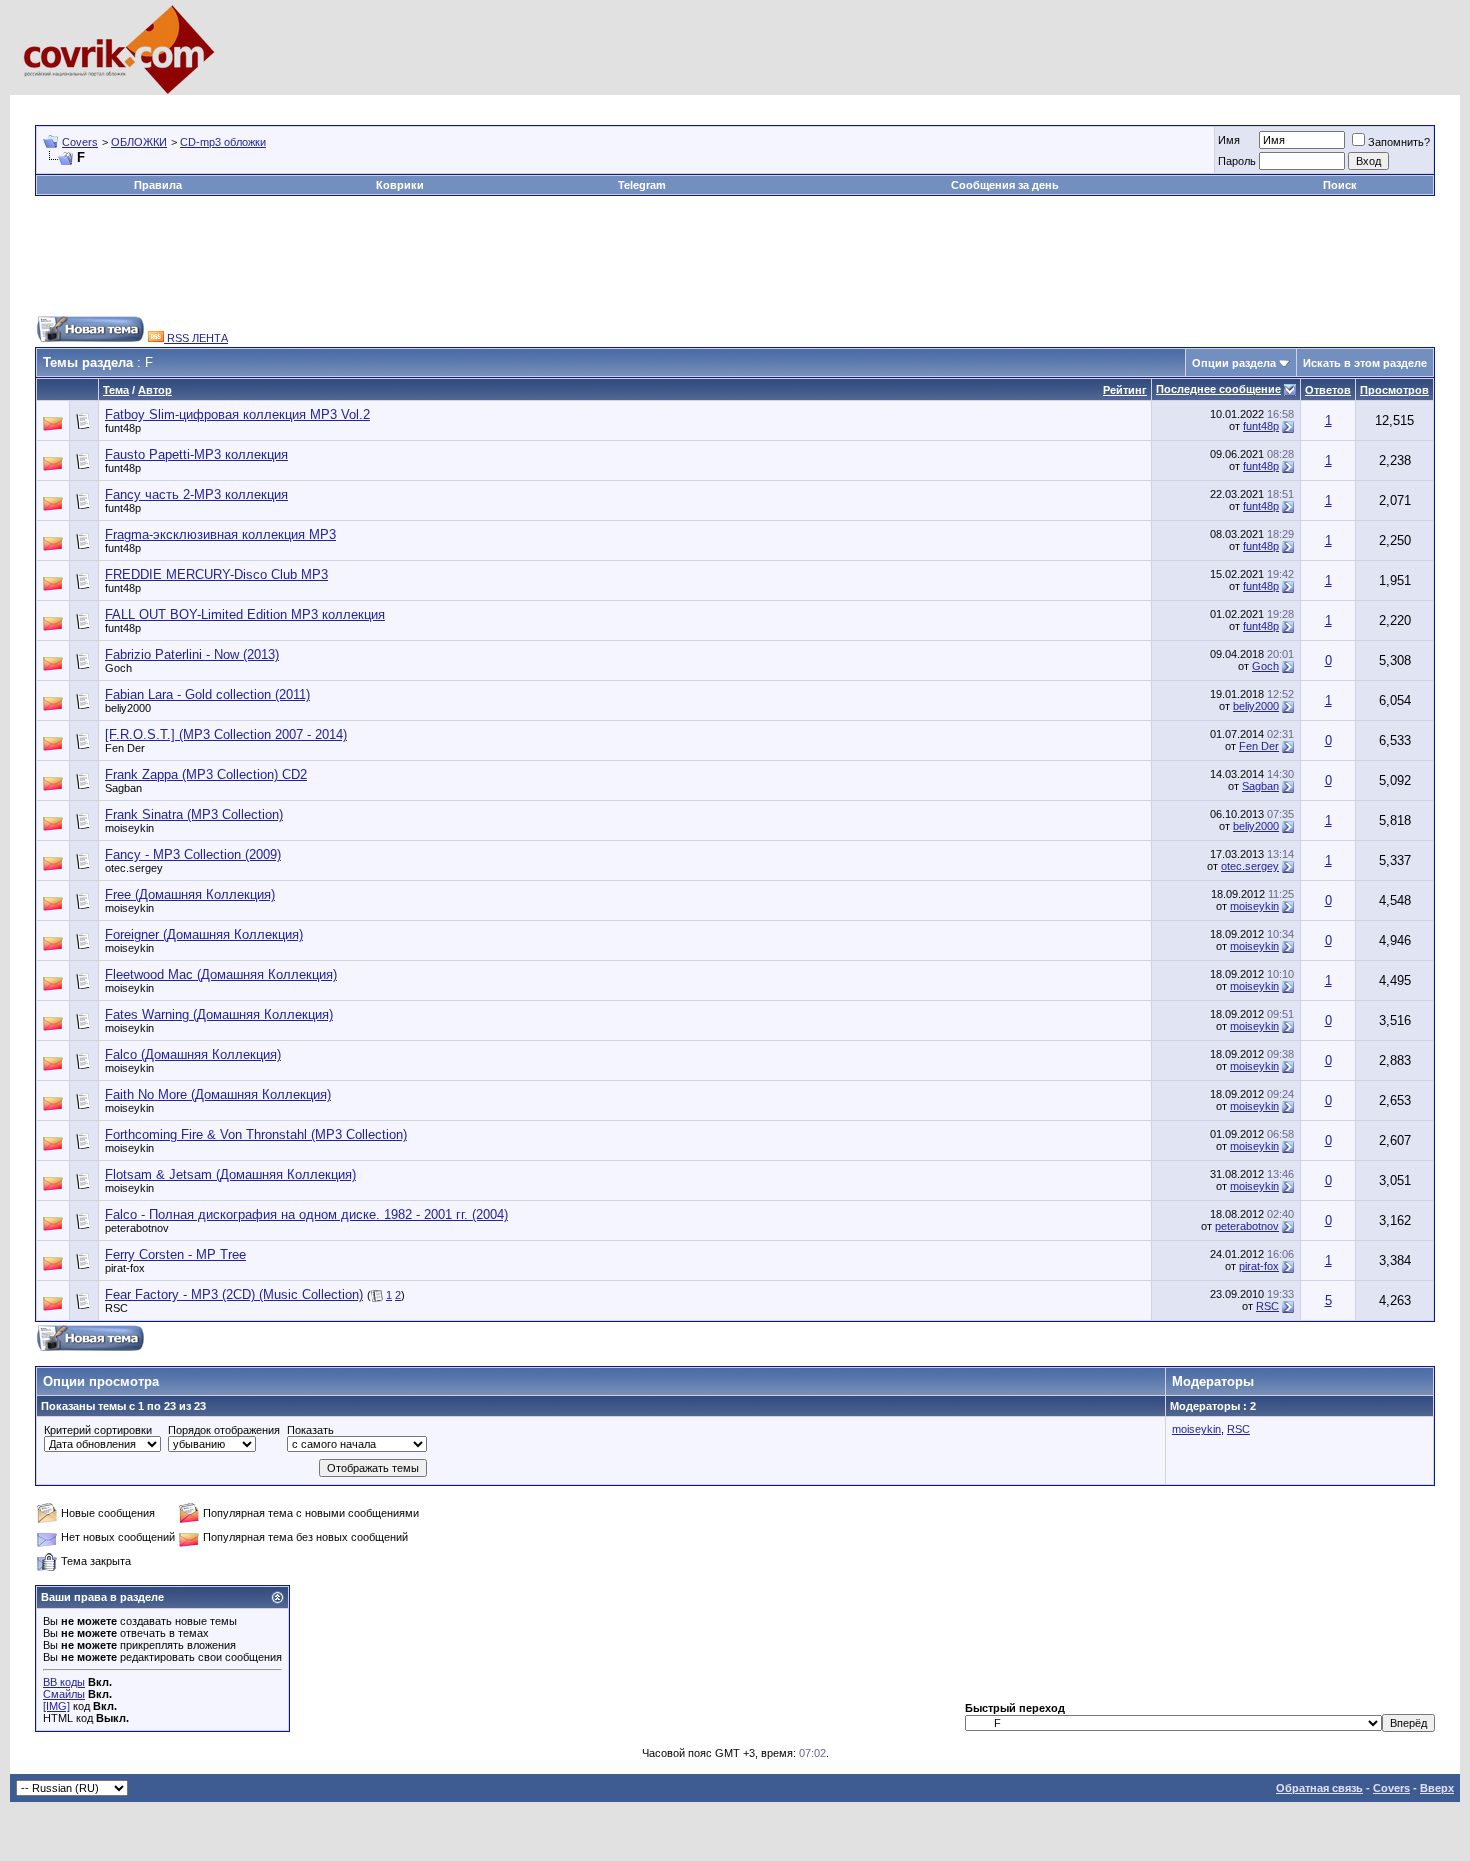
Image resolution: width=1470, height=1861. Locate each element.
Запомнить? (1399, 142)
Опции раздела (1234, 363)
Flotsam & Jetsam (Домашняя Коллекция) (230, 1174)
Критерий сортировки (98, 1430)
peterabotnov (137, 1228)
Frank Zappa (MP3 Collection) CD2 (206, 774)
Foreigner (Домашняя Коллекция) (204, 934)
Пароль (1237, 161)
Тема (116, 390)
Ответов (1328, 390)
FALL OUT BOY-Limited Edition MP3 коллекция (245, 614)
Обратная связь (1319, 1788)
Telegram (642, 185)
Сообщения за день (1005, 185)
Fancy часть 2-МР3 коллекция (196, 494)
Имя (1229, 140)
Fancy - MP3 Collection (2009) (193, 854)
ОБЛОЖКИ (139, 142)
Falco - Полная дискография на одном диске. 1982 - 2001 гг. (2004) (306, 1214)
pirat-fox (125, 1268)
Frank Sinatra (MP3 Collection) (194, 814)
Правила (158, 185)
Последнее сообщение (1218, 389)
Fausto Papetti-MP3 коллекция (196, 454)
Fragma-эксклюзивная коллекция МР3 (220, 534)
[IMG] (56, 1706)
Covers (80, 142)
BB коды (64, 1682)
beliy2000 (128, 708)
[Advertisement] (399, 102)
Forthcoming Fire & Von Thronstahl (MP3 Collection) (256, 1134)
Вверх (1437, 1788)
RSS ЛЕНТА (196, 338)
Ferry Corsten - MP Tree (175, 1254)
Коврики (400, 185)
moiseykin (129, 828)
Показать (310, 1430)
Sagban (123, 788)
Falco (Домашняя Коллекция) (193, 1054)
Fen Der (125, 748)
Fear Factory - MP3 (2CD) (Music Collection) (234, 1294)
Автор (155, 390)
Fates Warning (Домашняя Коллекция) (219, 1014)
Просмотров (1394, 390)
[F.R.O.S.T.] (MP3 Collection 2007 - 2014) (226, 734)
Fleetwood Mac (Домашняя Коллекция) (221, 974)
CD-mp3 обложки (223, 142)
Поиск (1340, 185)
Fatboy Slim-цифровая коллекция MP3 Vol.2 (237, 414)
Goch (118, 668)
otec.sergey (134, 868)
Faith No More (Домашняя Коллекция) (218, 1094)
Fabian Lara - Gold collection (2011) (207, 694)
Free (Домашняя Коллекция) (190, 894)
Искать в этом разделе (1365, 363)
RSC (116, 1308)
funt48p (123, 428)
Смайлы (64, 1694)
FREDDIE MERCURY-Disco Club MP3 (216, 574)
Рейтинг (1125, 390)
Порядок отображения (224, 1430)
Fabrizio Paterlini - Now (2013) (192, 654)
